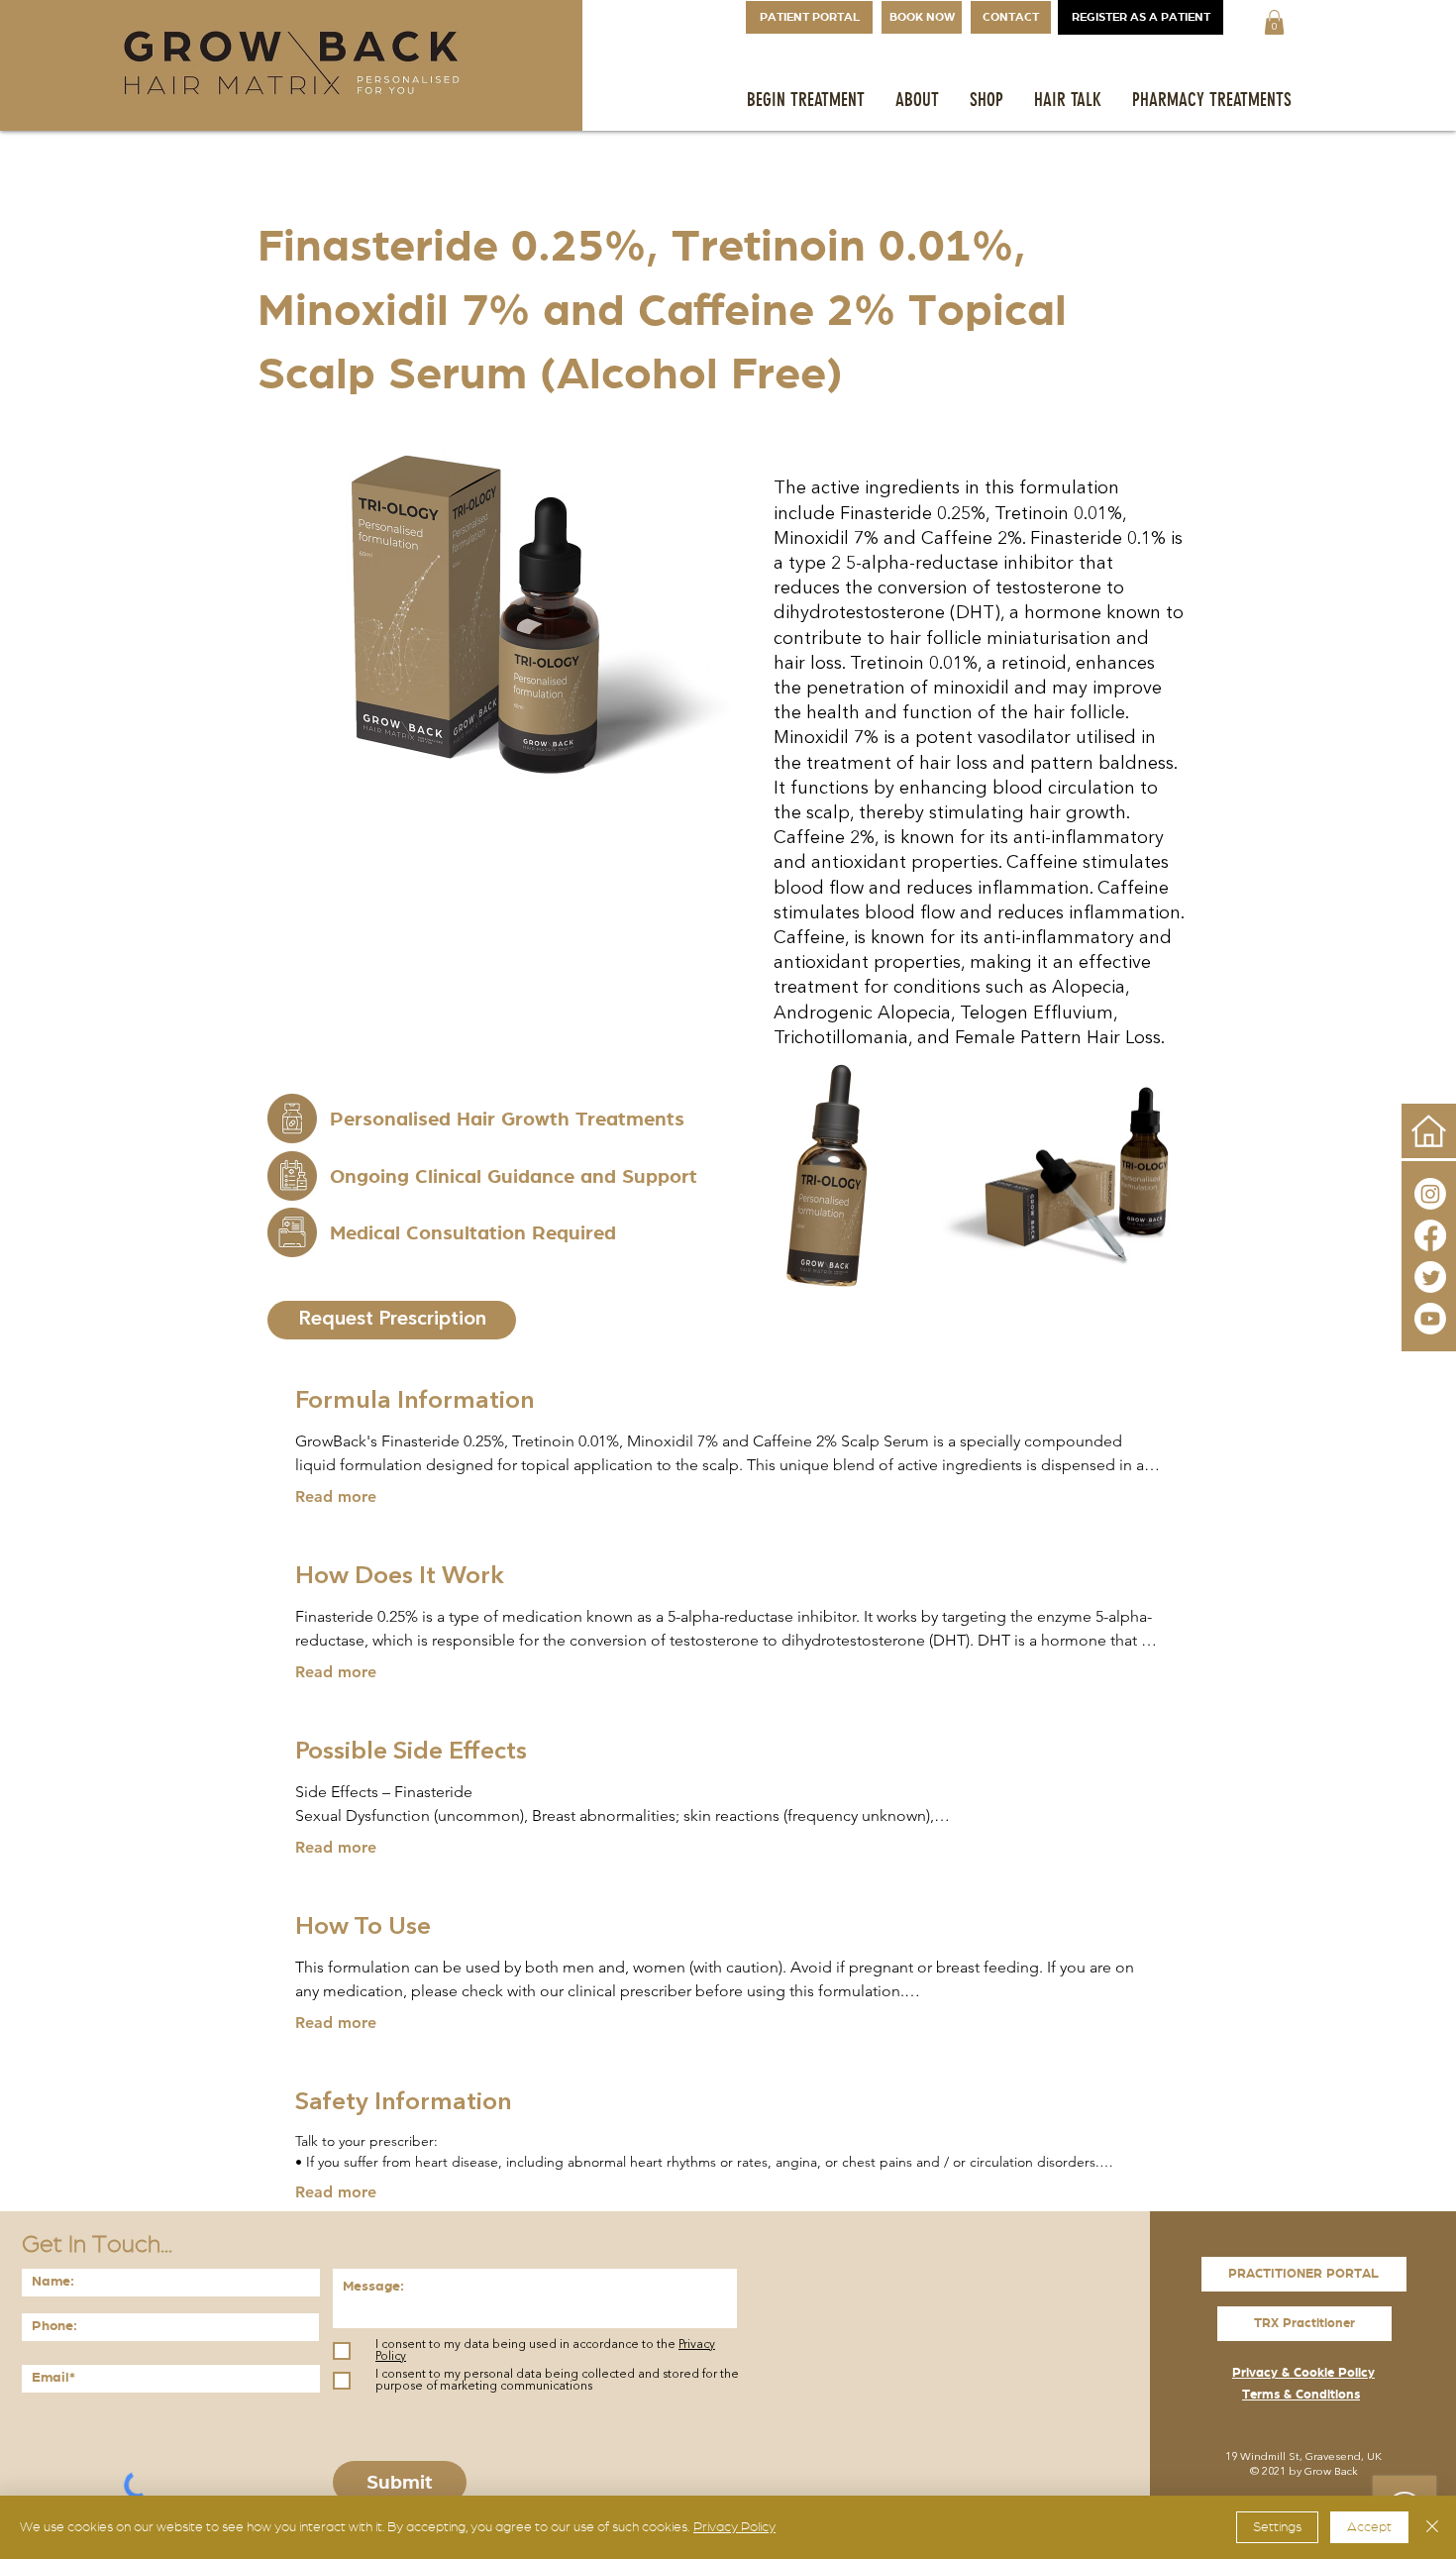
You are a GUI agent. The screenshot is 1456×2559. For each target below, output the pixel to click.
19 (1231, 2457)
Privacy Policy (734, 2527)
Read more (336, 1496)
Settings (1277, 2527)
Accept (1369, 2527)
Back (1346, 2472)
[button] (1274, 22)
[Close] (1432, 2527)
